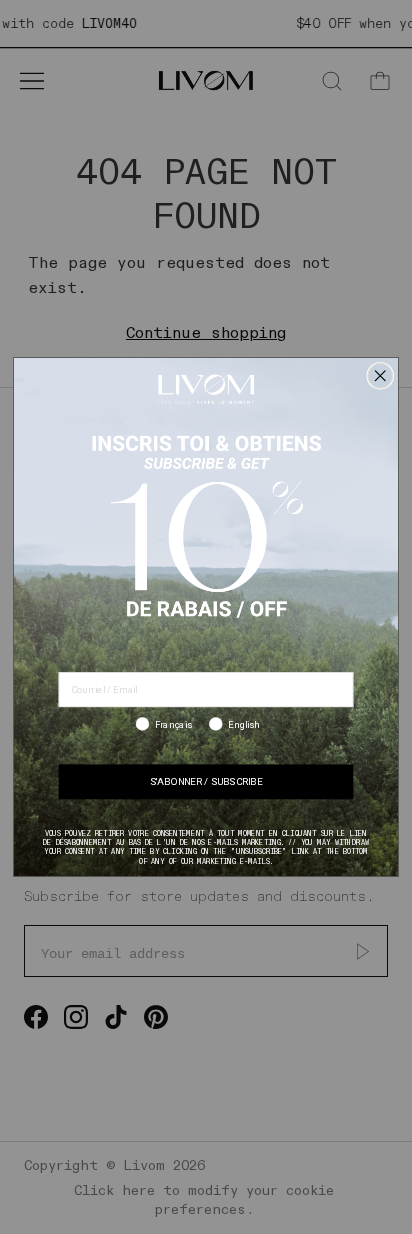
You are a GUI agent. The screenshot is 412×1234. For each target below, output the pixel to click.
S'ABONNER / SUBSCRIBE (206, 781)
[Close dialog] (380, 375)
